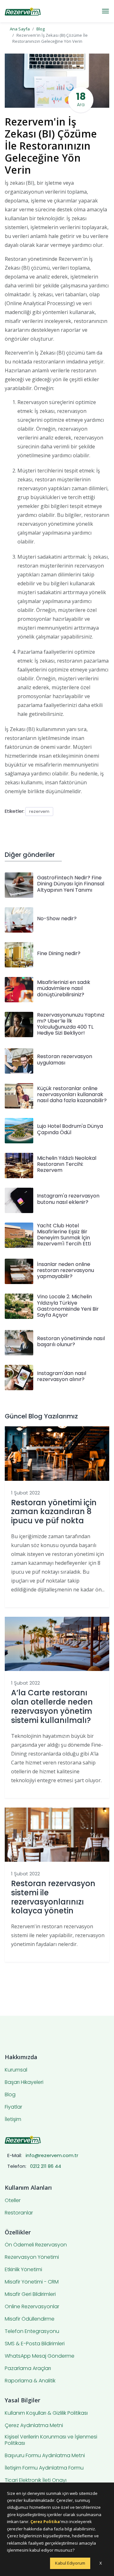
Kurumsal (16, 2070)
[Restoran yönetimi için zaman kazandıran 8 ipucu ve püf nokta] (57, 1453)
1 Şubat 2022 (25, 1493)
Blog (41, 29)
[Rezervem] (23, 2139)
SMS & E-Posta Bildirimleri (35, 2344)
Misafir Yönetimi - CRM (32, 2282)
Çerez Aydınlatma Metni (34, 2425)
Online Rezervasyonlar (32, 2307)
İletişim (13, 2119)
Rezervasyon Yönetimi (32, 2257)
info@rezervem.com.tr (52, 2155)
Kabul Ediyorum (70, 2563)
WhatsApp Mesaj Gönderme (40, 2356)
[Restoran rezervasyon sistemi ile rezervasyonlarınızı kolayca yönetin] (57, 1834)
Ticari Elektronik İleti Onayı (36, 2480)
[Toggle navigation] (105, 11)
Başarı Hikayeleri (24, 2082)
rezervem (39, 811)
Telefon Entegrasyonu (32, 2331)
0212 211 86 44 (46, 2166)
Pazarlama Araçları (28, 2368)
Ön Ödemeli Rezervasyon (36, 2245)
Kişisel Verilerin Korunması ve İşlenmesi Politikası (51, 2440)
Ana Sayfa (20, 29)
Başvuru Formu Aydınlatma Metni (45, 2456)
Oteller (13, 2200)
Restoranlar (19, 2213)
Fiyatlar (13, 2107)
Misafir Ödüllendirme (30, 2319)
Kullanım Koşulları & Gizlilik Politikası (46, 2413)
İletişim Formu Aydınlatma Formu (44, 2468)
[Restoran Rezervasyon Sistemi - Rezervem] (23, 11)
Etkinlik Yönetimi (23, 2270)
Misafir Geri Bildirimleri (30, 2294)
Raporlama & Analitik (30, 2381)
